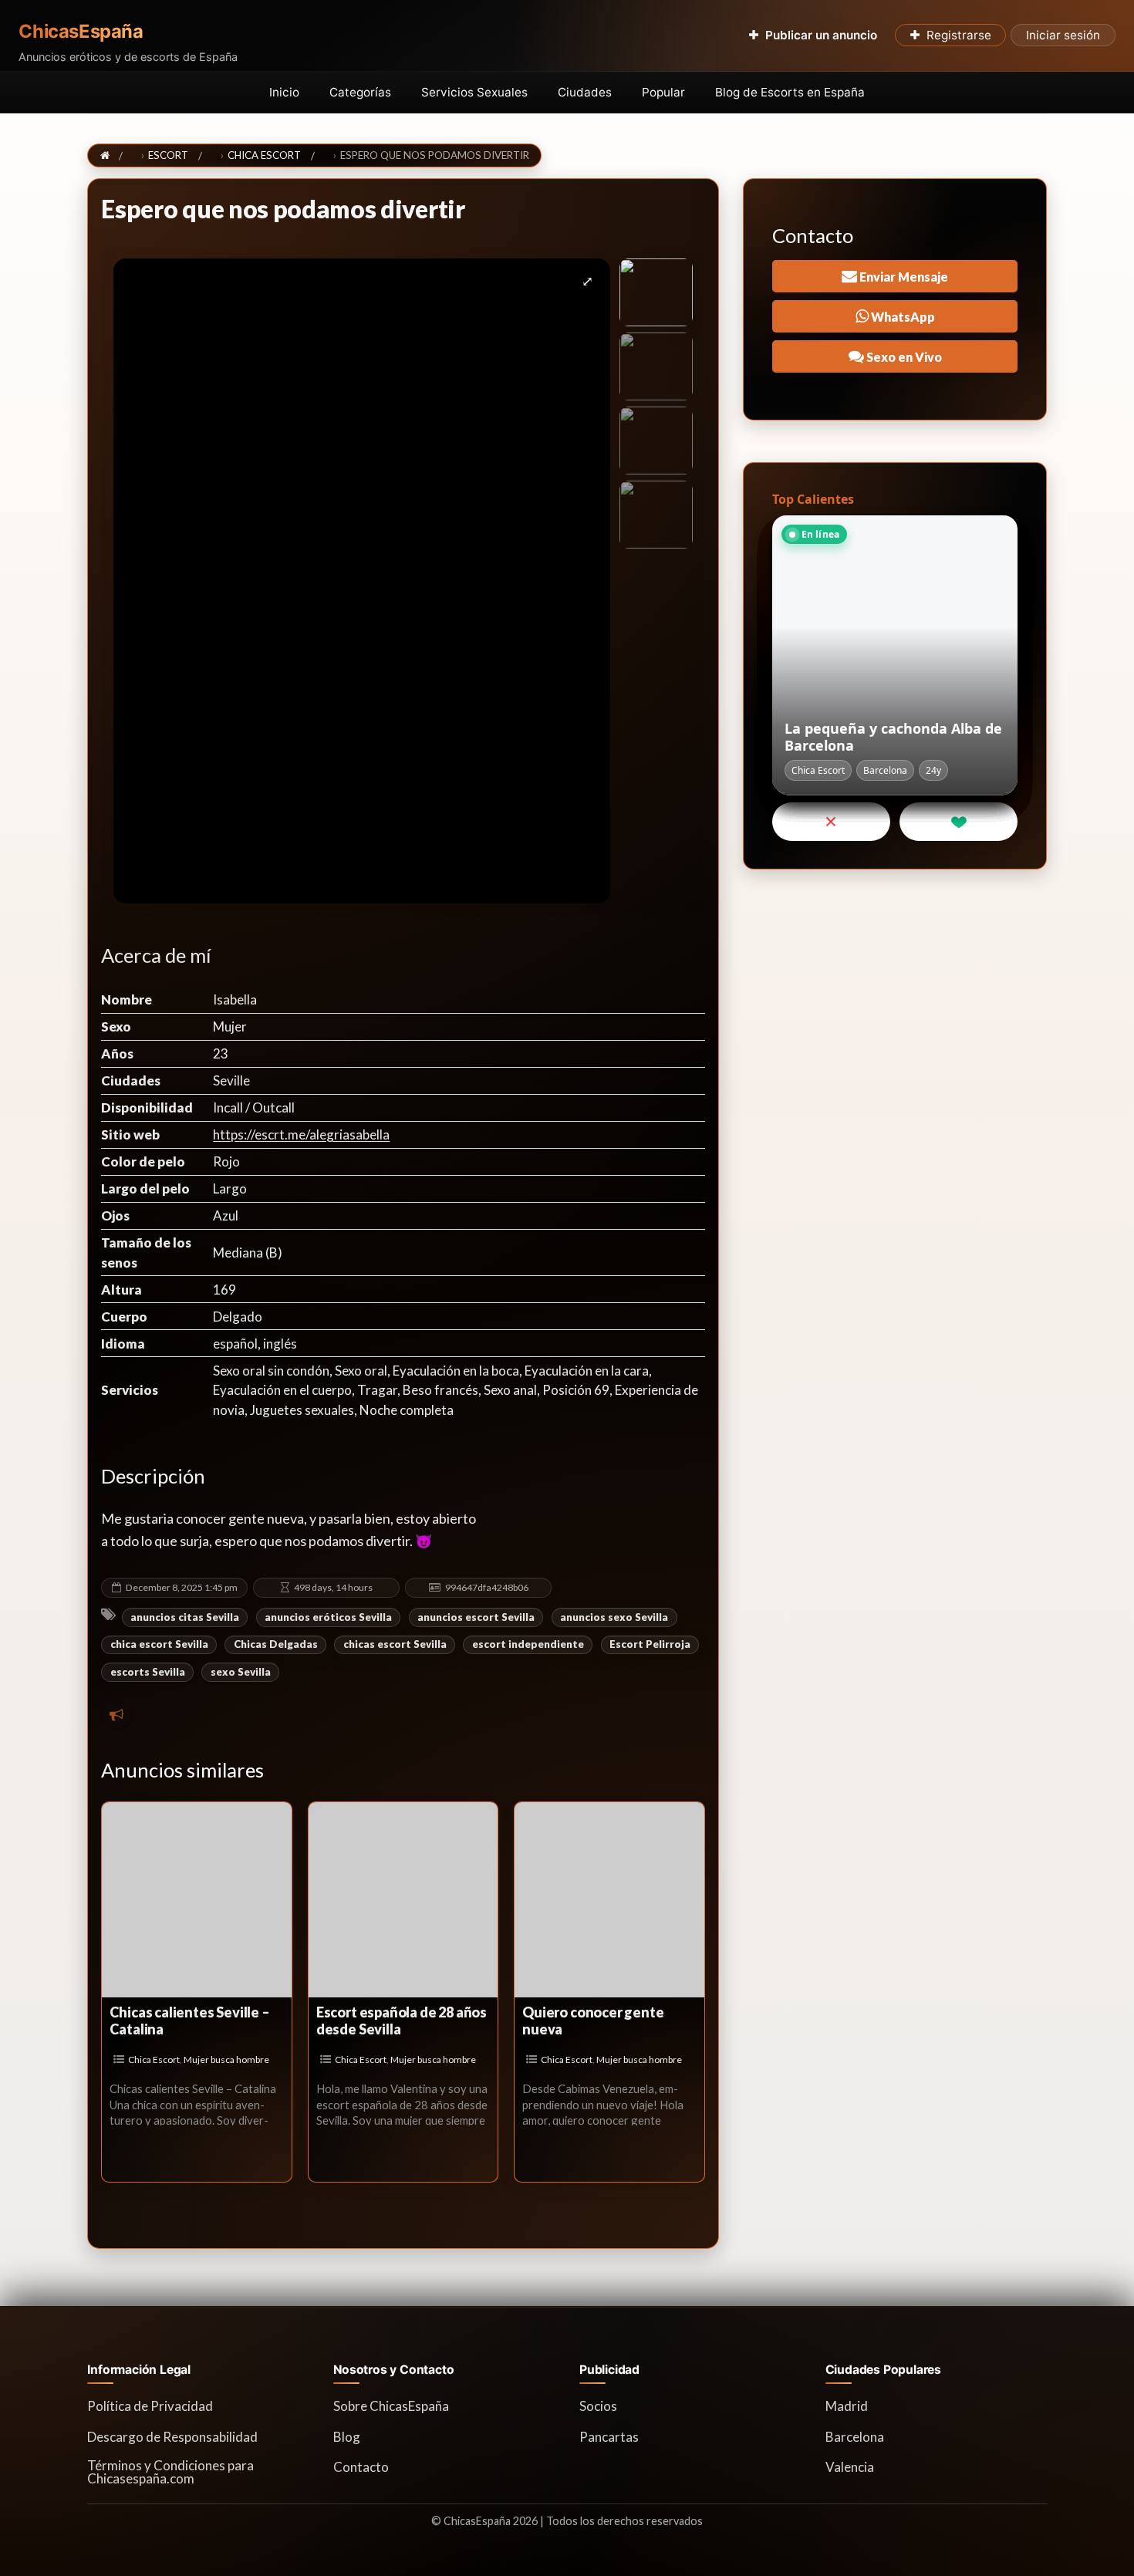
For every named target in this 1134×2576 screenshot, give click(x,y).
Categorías (360, 92)
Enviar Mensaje (903, 277)
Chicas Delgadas (276, 1644)
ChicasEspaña (81, 32)
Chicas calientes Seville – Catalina (189, 2021)
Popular (663, 92)
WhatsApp (902, 317)
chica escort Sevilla (159, 1644)
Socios (598, 2406)
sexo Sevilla (241, 1672)
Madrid (847, 2406)
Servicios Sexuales (474, 92)
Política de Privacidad (150, 2406)
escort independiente (528, 1644)
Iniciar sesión (1063, 35)
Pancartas (609, 2437)
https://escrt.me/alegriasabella (301, 1134)
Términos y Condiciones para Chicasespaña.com (170, 2472)
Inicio (284, 92)
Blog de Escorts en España (790, 92)
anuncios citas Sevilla (185, 1617)
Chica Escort (154, 2059)
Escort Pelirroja (650, 1644)
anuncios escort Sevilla (476, 1617)
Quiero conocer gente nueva (593, 2021)
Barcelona (855, 2437)
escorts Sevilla (148, 1672)
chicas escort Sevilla (395, 1644)
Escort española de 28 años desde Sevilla (402, 2021)
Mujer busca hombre (226, 2059)
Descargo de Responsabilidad (172, 2437)
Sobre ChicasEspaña (391, 2406)
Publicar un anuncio (821, 35)
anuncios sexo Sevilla (614, 1617)
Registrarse (959, 35)
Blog (347, 2437)
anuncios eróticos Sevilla (328, 1617)
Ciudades (585, 92)
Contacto (361, 2467)
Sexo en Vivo (903, 357)
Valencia (850, 2467)
